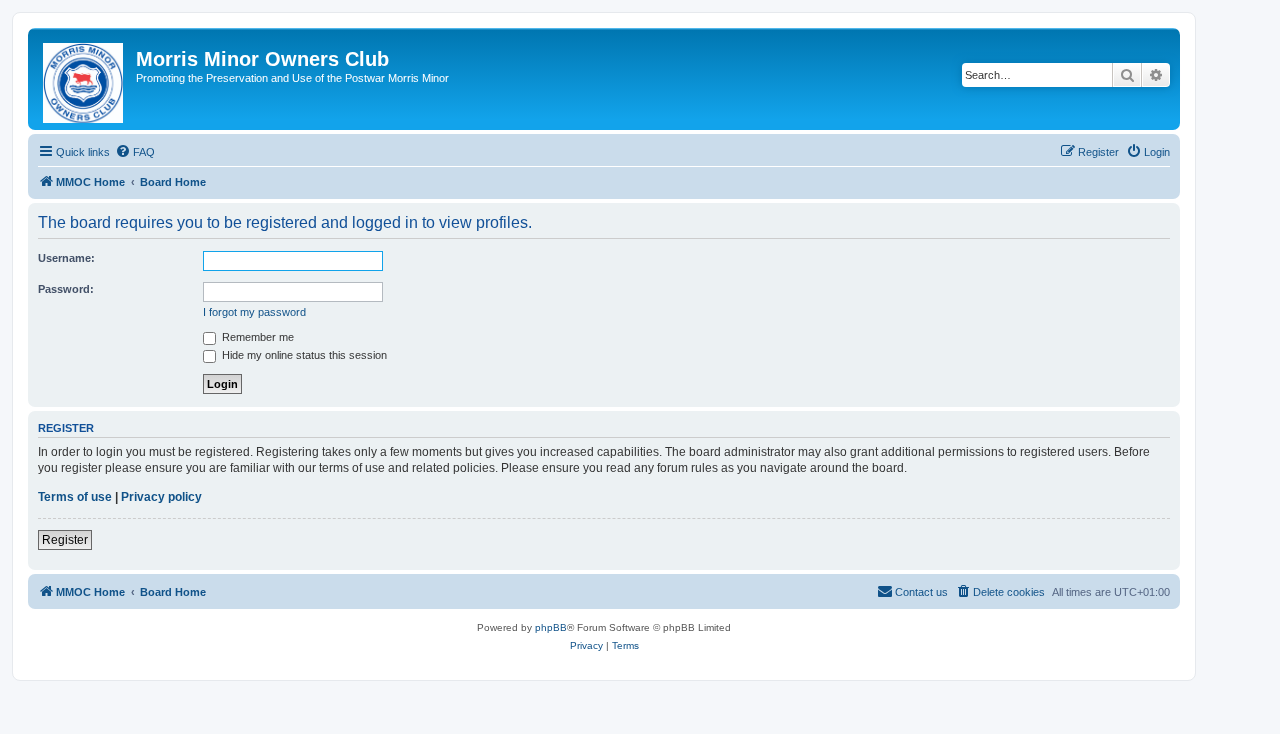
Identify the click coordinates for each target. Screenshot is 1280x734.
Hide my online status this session (303, 355)
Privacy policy (161, 497)
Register (65, 540)
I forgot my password (254, 312)
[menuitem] (135, 152)
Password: (66, 289)
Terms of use (75, 497)
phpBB (551, 627)
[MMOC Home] (84, 79)
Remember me (256, 337)
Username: (66, 258)
